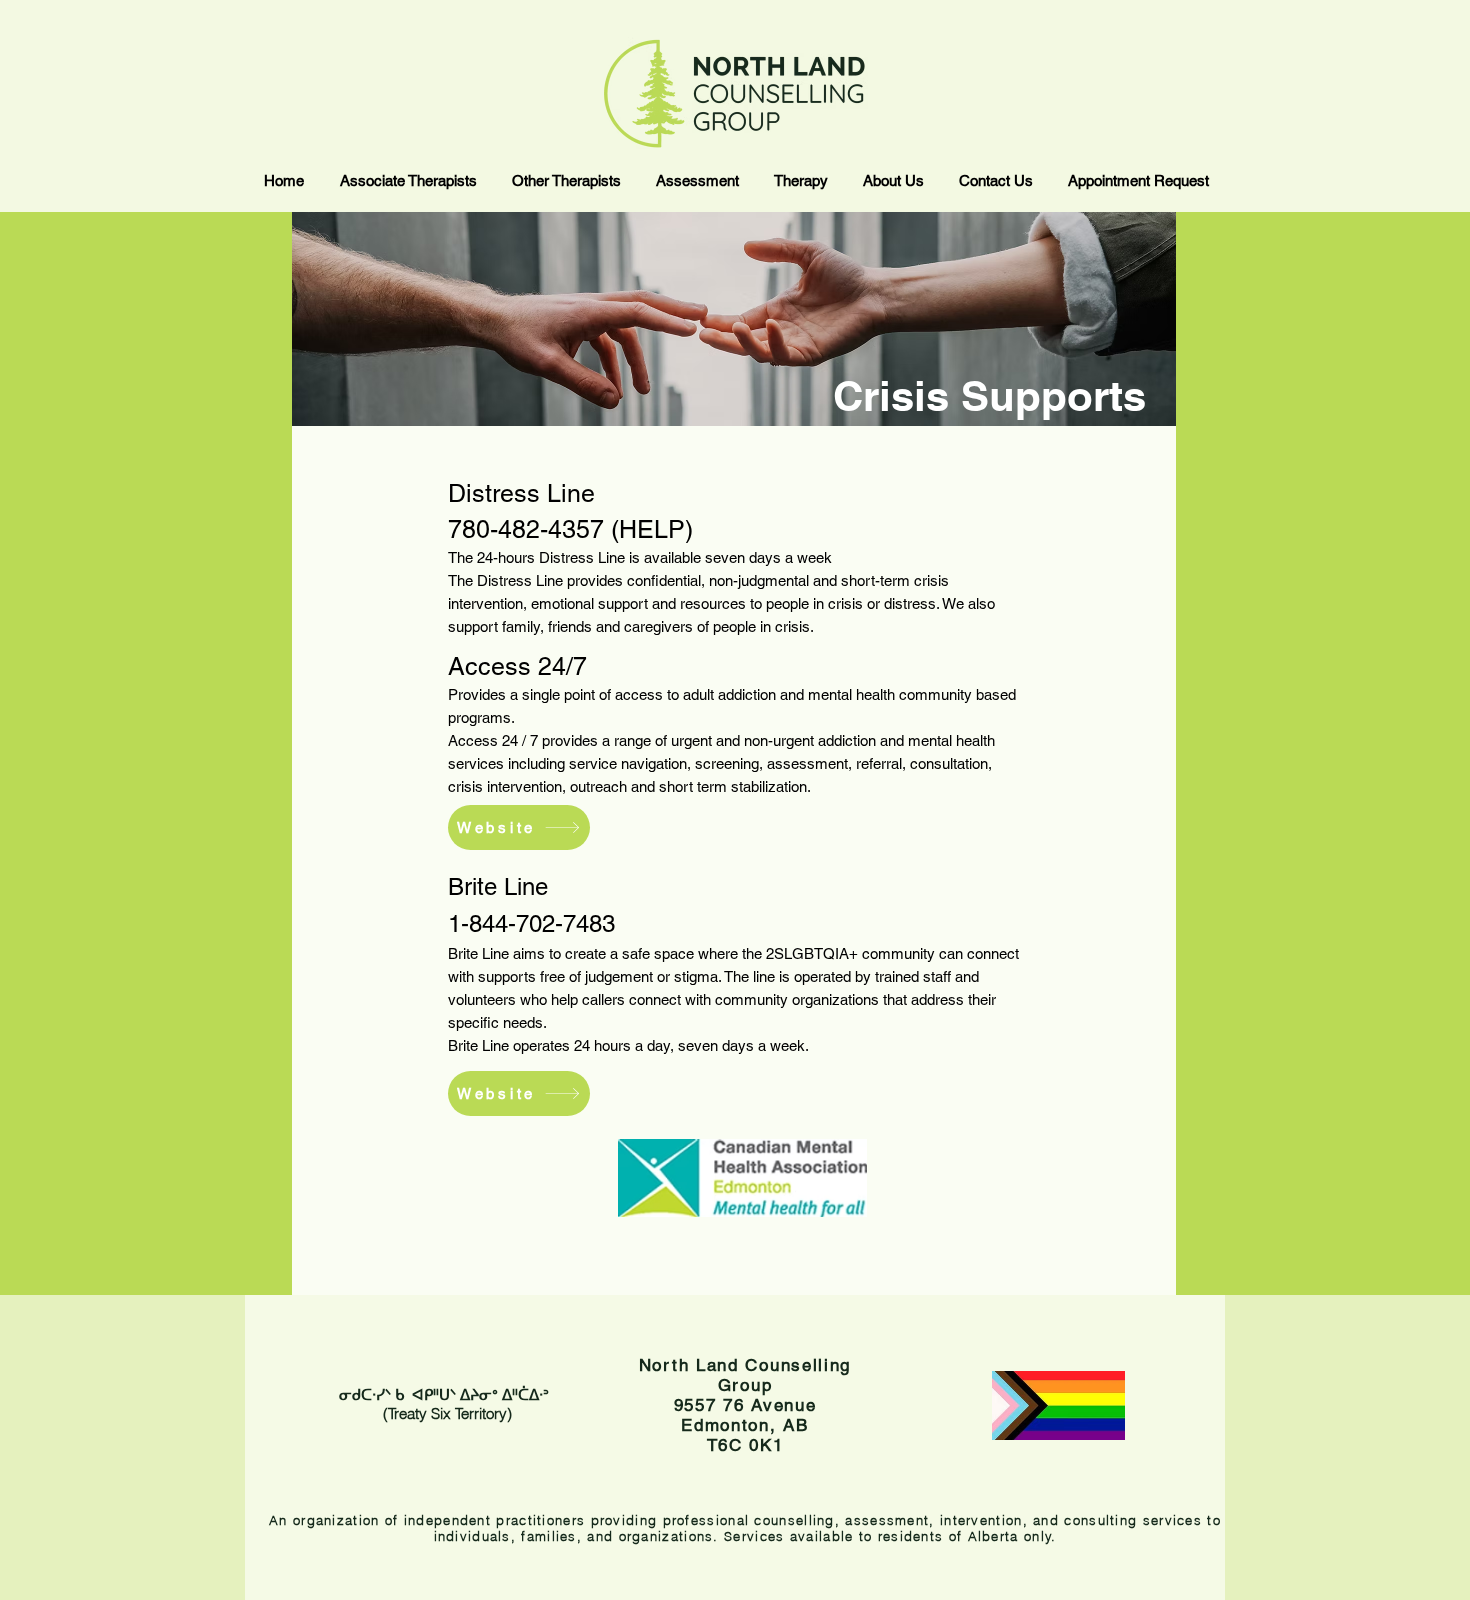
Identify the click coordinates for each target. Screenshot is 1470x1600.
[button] (407, 180)
